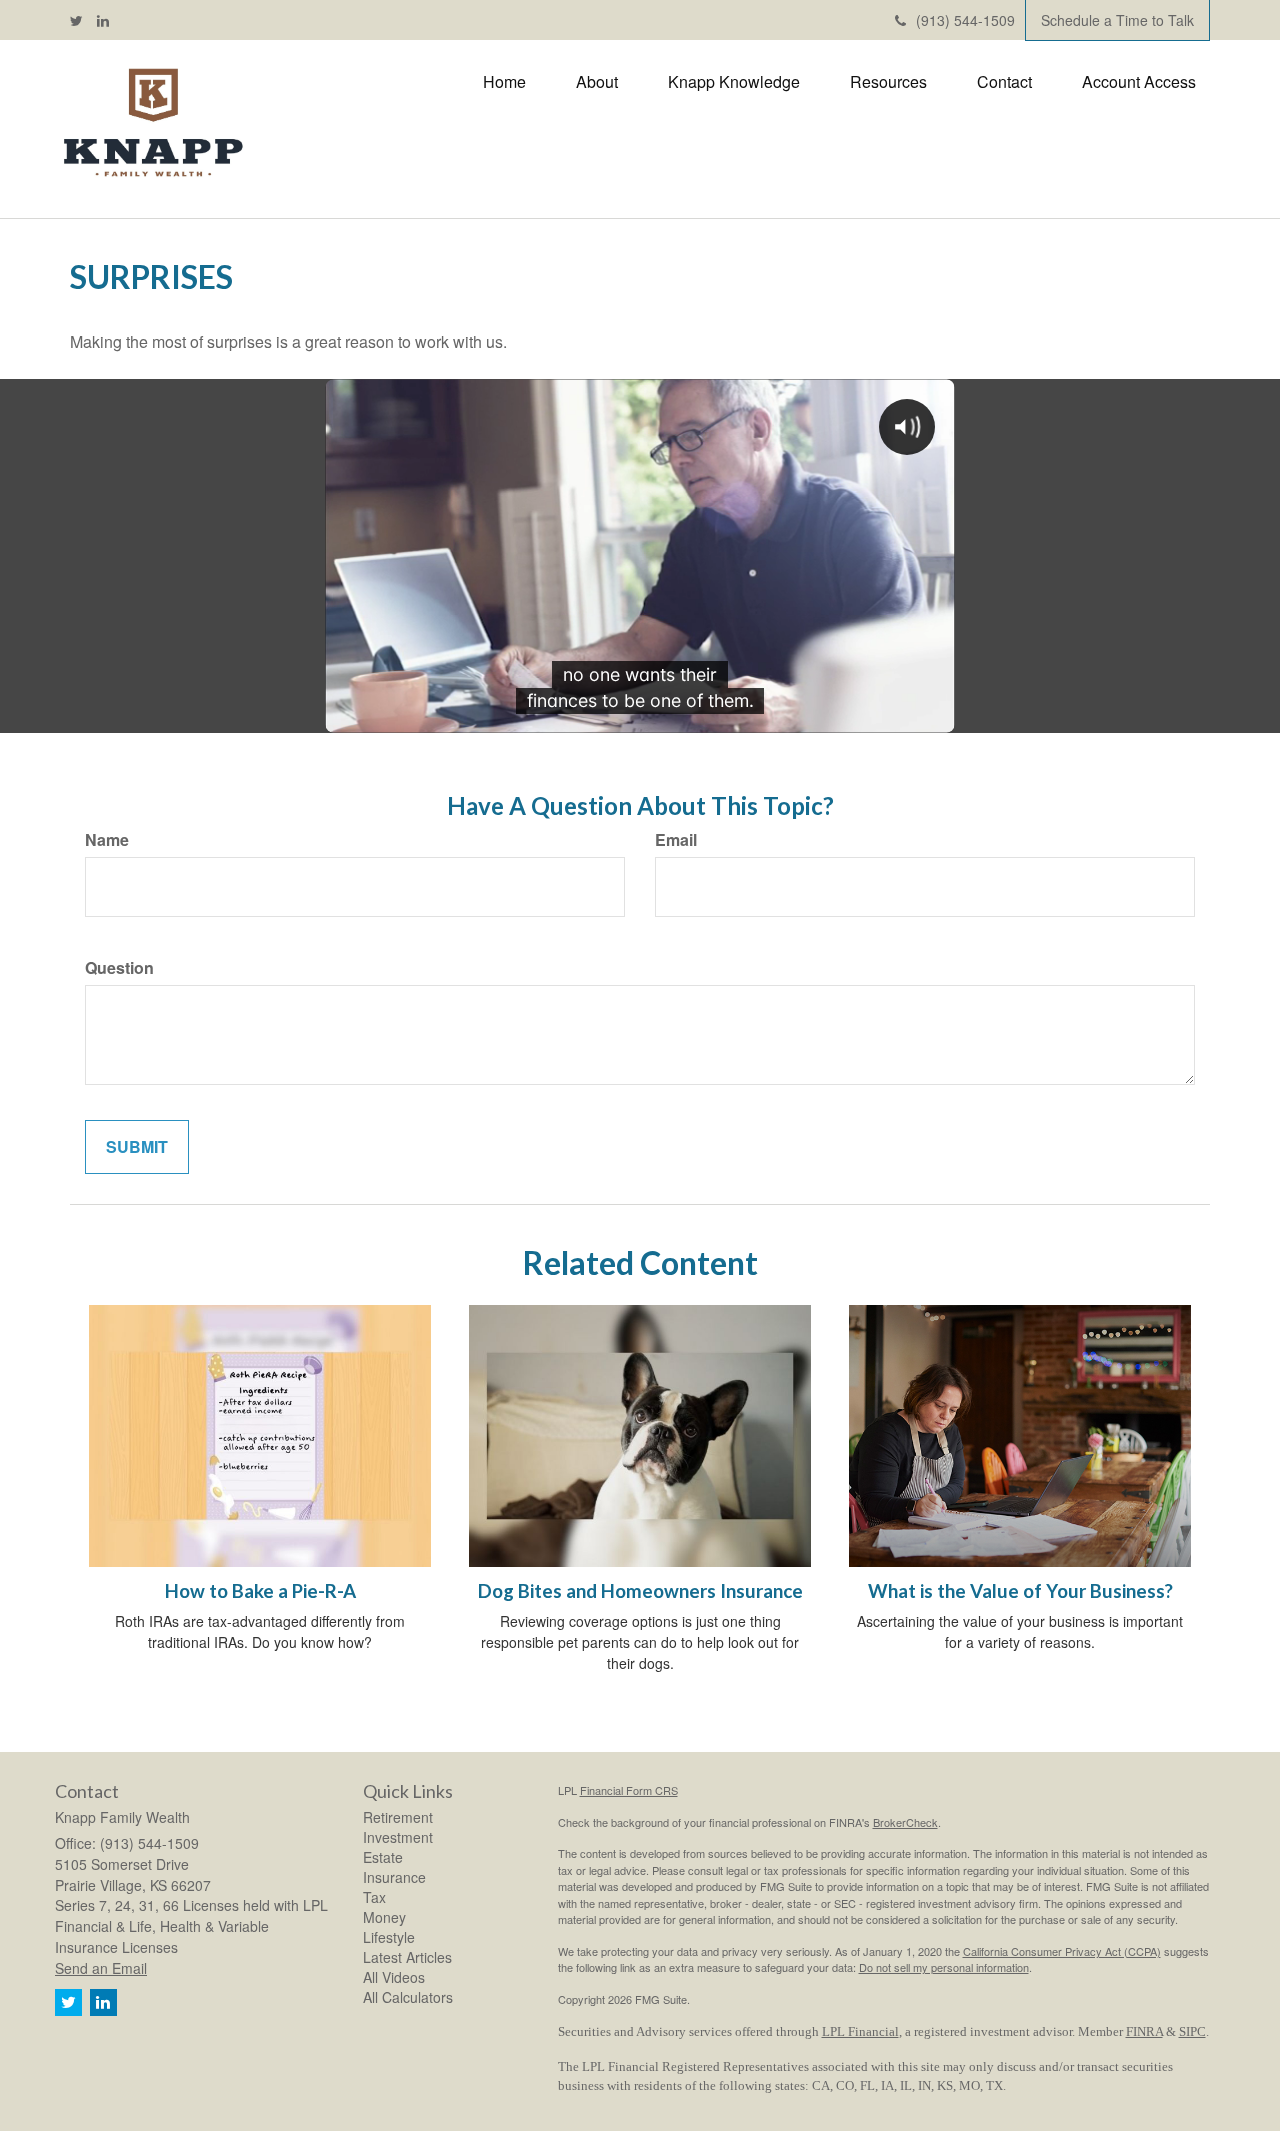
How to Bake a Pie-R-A (260, 1591)
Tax (374, 1897)
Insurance (394, 1877)
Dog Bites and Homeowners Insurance (640, 1591)
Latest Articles (407, 1957)
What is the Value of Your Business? (1020, 1591)
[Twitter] (76, 20)
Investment (398, 1837)
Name (107, 840)
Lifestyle (389, 1937)
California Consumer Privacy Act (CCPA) (1062, 1951)
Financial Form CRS (629, 1790)
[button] (597, 82)
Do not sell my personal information (944, 1967)
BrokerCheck (905, 1822)
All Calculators (408, 1997)
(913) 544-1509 (965, 20)
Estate (383, 1857)
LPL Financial (860, 2031)
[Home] (152, 123)
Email (676, 840)
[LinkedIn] (103, 20)
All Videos (394, 1977)
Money (384, 1917)
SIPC (1192, 2031)
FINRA (1144, 2031)
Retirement (398, 1817)
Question (119, 968)
